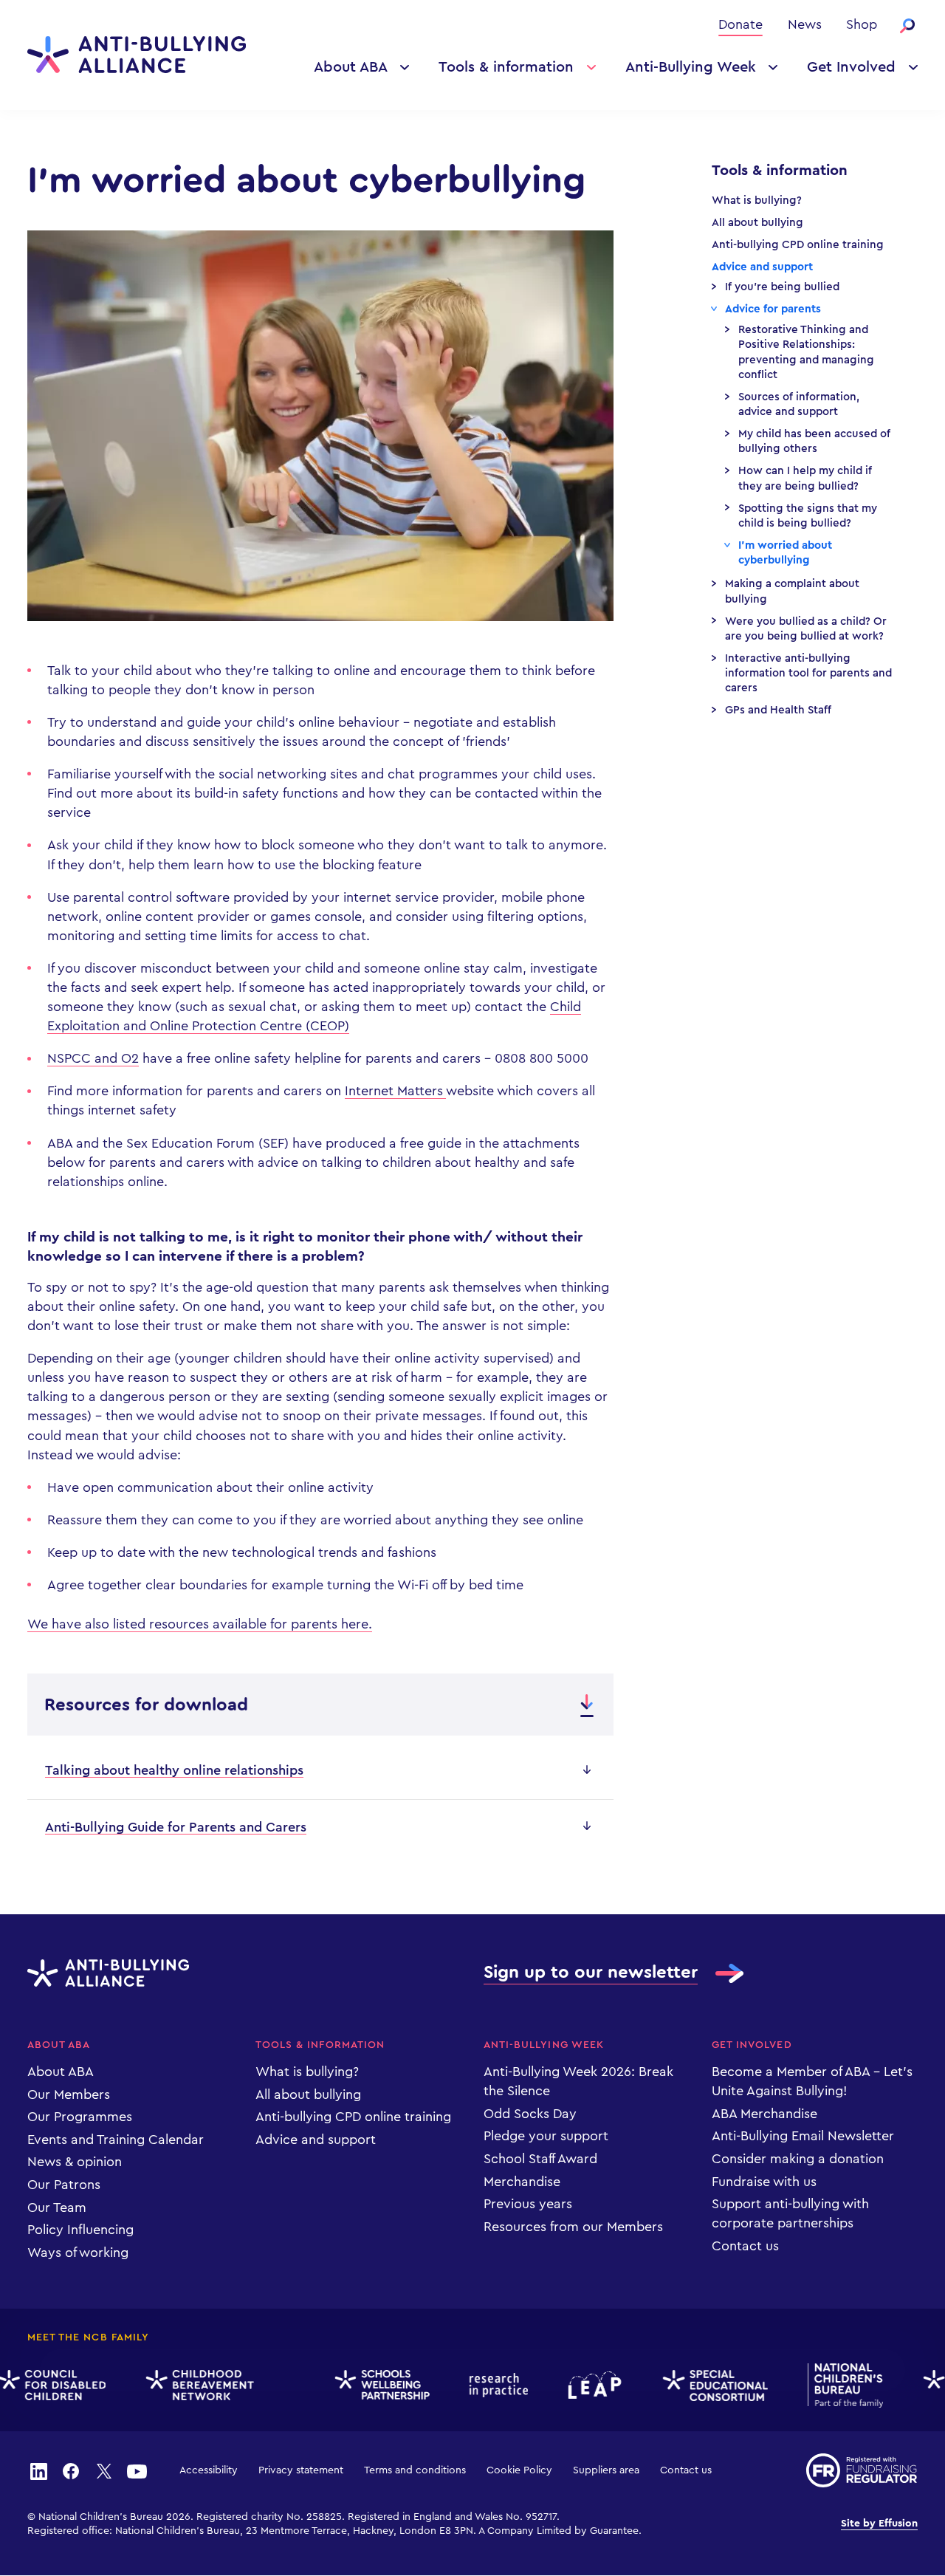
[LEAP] (579, 2385)
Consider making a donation (798, 2159)
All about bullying (757, 223)
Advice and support (762, 267)
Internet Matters (395, 1091)
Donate (740, 24)
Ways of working (78, 2253)
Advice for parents (773, 309)
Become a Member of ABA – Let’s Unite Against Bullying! (812, 2081)
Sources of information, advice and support (799, 404)
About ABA (351, 67)
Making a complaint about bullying (792, 591)
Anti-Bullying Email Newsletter (803, 2136)
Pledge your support (546, 2136)
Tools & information (506, 67)
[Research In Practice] (483, 2385)
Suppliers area (606, 2470)
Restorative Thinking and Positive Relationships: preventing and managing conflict (806, 352)
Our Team (57, 2207)
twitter (104, 2470)
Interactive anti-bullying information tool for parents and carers (808, 674)
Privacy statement (301, 2470)
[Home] (137, 55)
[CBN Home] (184, 2385)
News (805, 24)
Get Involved (851, 67)
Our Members (69, 2094)
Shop (862, 24)
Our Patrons (64, 2185)
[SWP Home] (366, 2385)
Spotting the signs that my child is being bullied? (808, 516)
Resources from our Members (573, 2227)
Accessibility (209, 2470)
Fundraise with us (764, 2182)
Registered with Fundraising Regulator (862, 2470)
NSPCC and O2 (93, 1058)
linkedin (38, 2470)
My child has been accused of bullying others (814, 441)
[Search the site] (907, 26)
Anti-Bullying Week (691, 67)
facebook (71, 2470)
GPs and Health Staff (778, 710)
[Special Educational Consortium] (699, 2385)
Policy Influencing (80, 2230)
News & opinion (75, 2162)
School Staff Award (540, 2159)
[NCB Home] (829, 2385)
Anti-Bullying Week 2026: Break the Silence (578, 2081)
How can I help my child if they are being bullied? (805, 478)
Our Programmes (80, 2117)
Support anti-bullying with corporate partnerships (790, 2213)
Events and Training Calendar (116, 2140)
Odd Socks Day (530, 2114)
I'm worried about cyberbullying (785, 553)
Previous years (528, 2204)
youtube (137, 2470)
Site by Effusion (879, 2524)
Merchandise (522, 2182)
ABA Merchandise (764, 2114)
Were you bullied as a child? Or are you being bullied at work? (806, 629)
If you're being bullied (782, 287)
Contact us (745, 2246)
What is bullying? (757, 201)
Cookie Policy (519, 2470)
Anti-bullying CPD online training (798, 245)
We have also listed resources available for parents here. (200, 1624)
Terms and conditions (415, 2470)
